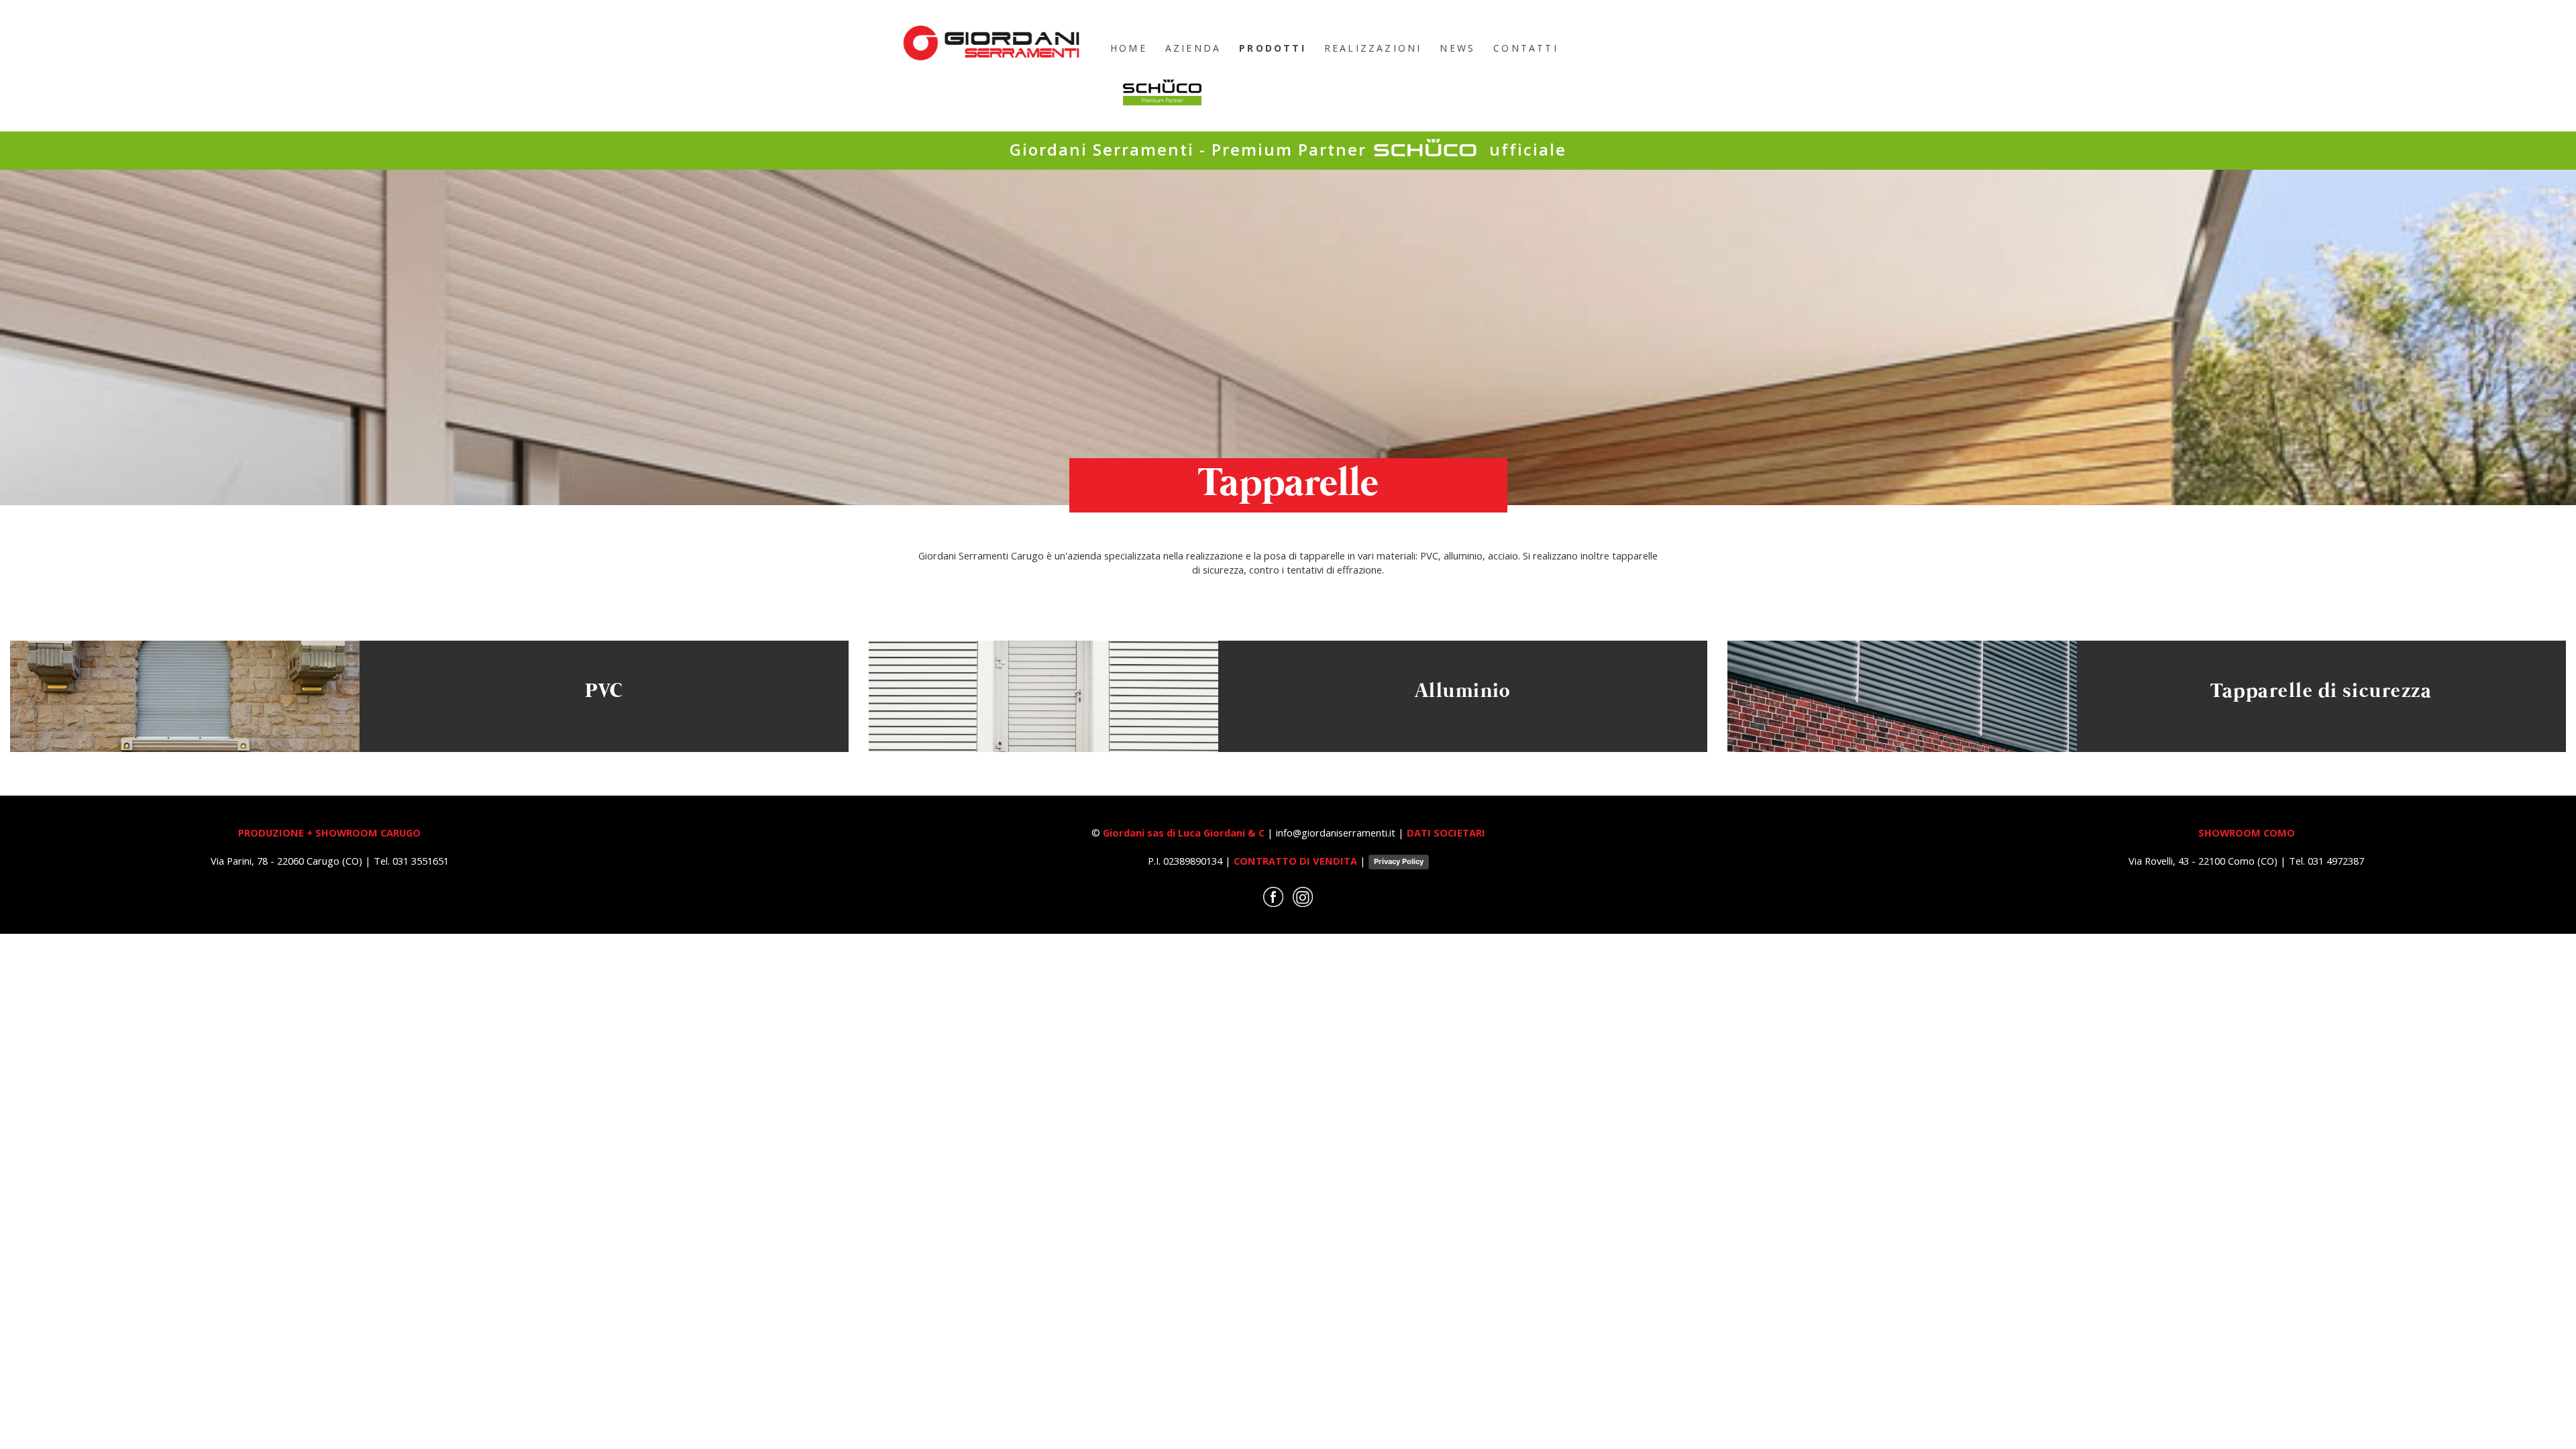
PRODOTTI (1273, 48)
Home (1129, 48)
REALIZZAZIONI (1373, 48)
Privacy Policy (1399, 861)
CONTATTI (1526, 48)
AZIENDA (1193, 48)
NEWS (1457, 48)
